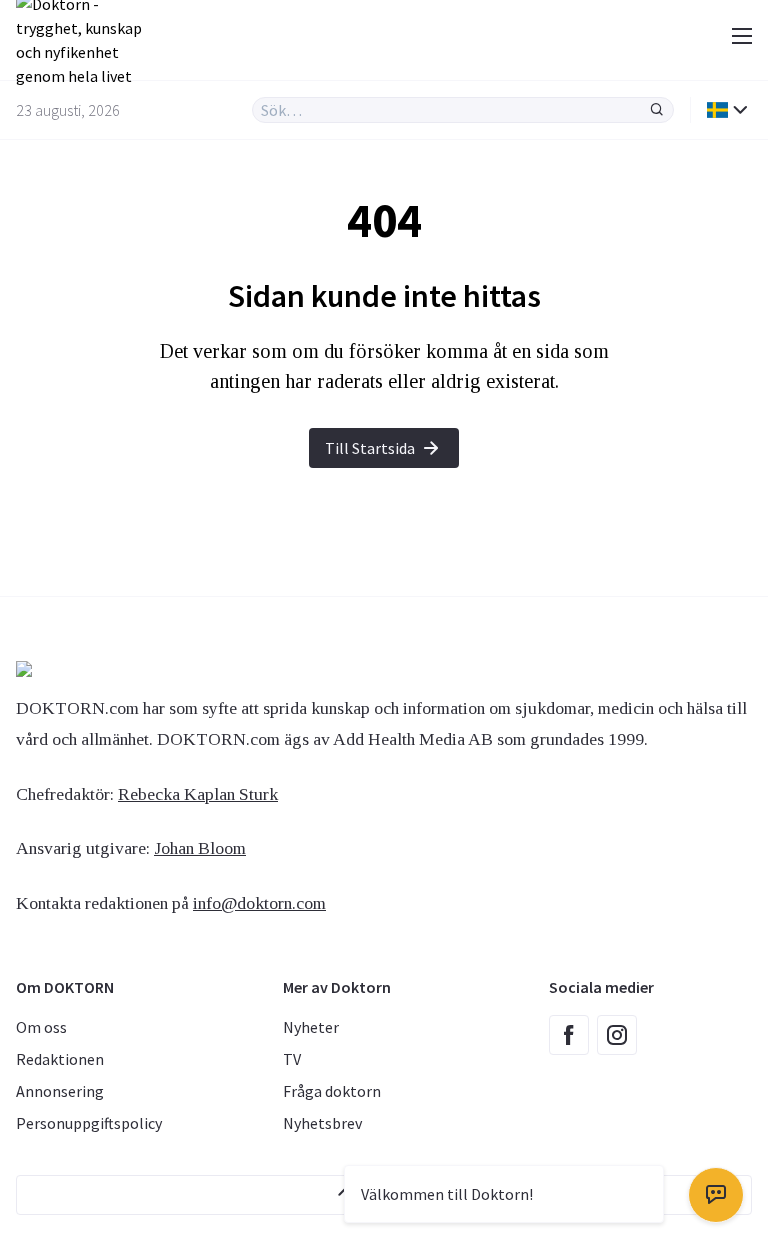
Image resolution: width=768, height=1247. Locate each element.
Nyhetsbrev (322, 1123)
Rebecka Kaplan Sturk (198, 794)
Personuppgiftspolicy (89, 1123)
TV (292, 1059)
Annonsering (60, 1091)
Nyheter (311, 1027)
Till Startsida (370, 448)
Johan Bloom (200, 848)
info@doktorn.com (259, 903)
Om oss (41, 1027)
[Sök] (657, 110)
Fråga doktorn (332, 1091)
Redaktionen (60, 1059)
